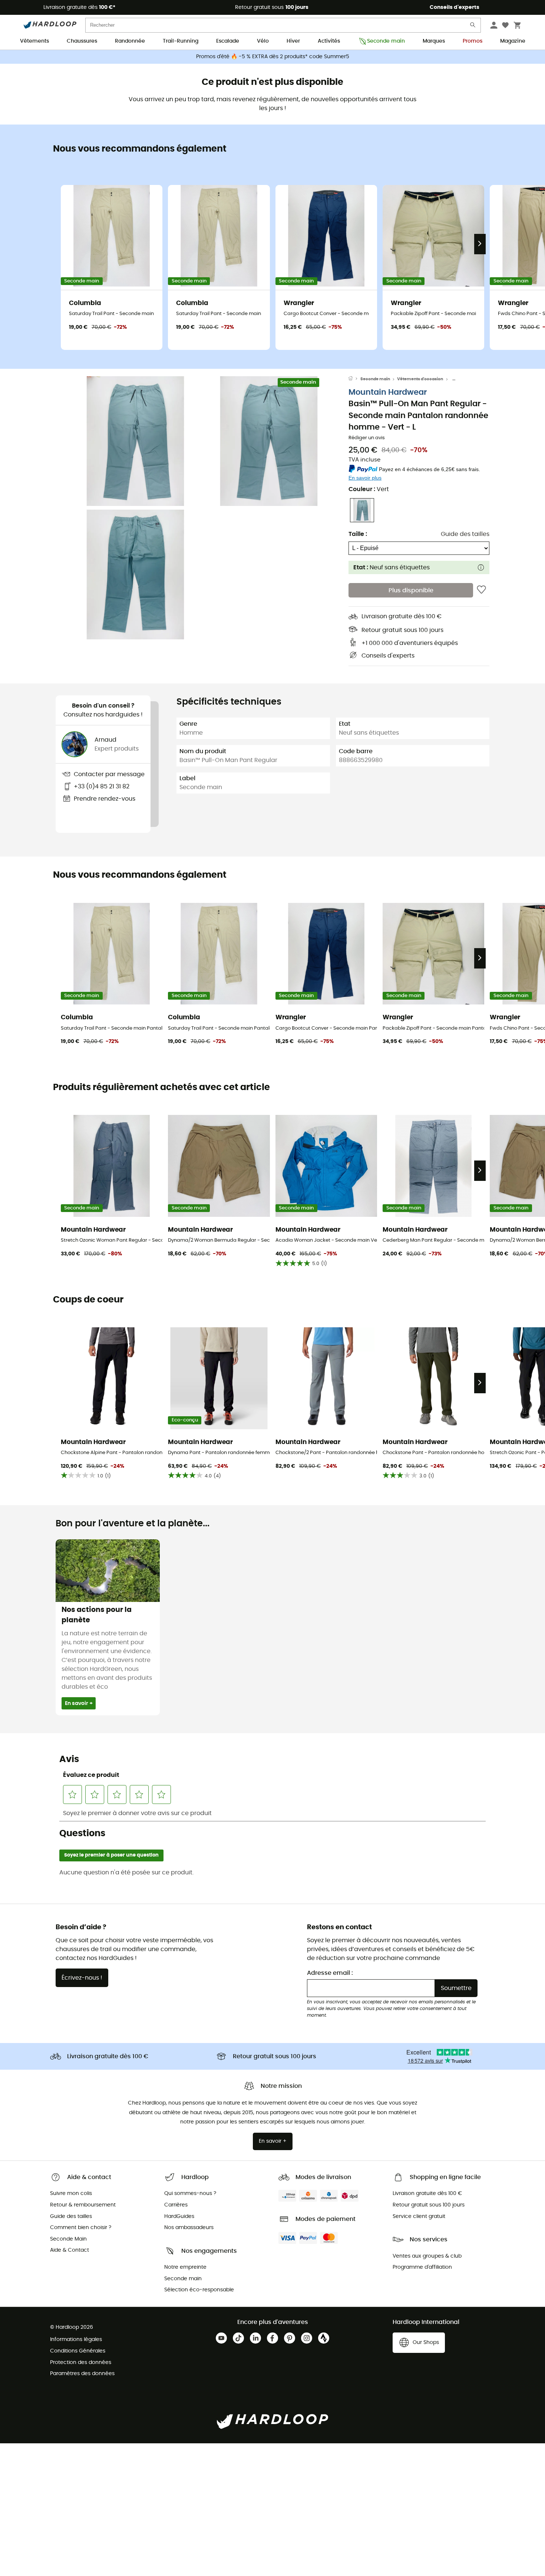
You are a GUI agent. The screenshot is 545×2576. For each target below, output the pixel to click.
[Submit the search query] (473, 27)
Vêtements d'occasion (420, 379)
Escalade (228, 41)
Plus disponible (411, 590)
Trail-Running (181, 41)
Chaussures (82, 41)
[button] (135, 441)
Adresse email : (330, 1973)
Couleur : (369, 489)
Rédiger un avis (367, 438)
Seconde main (386, 41)
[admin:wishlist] (481, 590)
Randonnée (130, 41)
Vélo (263, 41)
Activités (329, 41)
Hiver (293, 41)
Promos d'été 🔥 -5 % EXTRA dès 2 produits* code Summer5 (273, 57)
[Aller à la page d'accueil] (354, 379)
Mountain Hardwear (388, 392)
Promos (473, 41)
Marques (434, 41)
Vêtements (34, 41)
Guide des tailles (465, 534)
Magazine (513, 41)
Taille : (358, 534)
